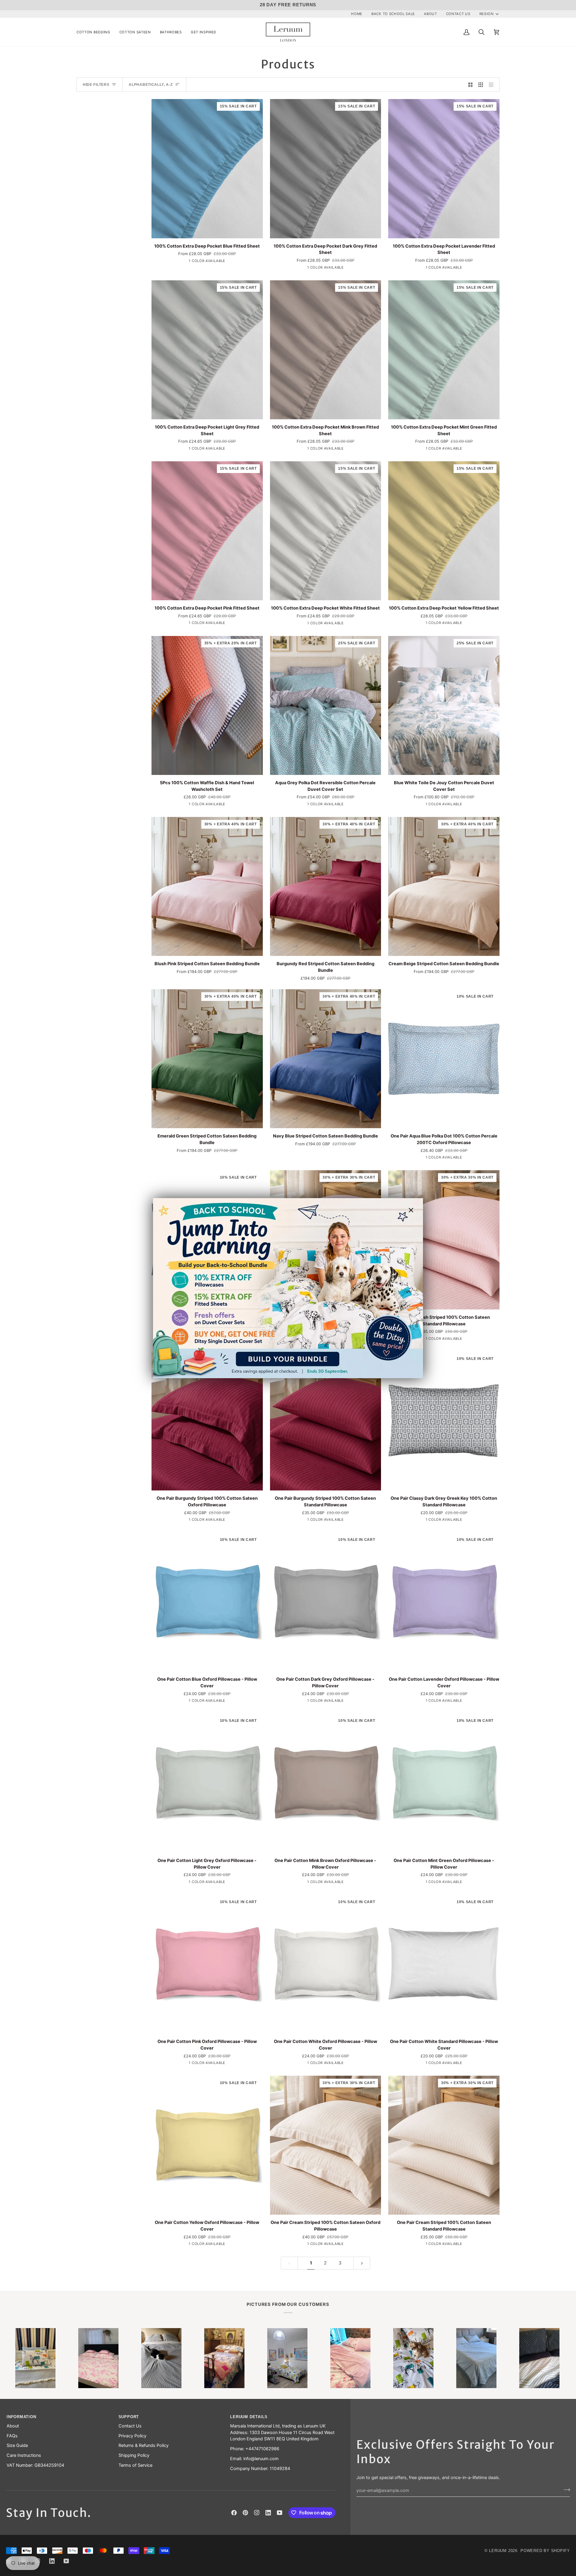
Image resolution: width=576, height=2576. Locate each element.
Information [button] (21, 2417)
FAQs (12, 2436)
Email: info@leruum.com (254, 2459)
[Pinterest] (245, 2513)
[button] (96, 32)
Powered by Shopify (545, 2551)
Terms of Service (135, 2465)
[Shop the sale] (288, 1288)
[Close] (414, 1210)
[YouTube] (280, 2513)
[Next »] (362, 2263)
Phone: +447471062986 (255, 2449)
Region (487, 14)
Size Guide (17, 2445)
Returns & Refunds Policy (144, 2445)
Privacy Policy (132, 2436)
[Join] (565, 2490)
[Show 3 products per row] (481, 85)
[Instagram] (257, 2513)
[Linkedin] (268, 2513)
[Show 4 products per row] (493, 85)
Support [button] (129, 2417)
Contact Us (130, 2426)
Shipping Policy (134, 2455)
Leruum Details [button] (249, 2417)
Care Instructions (24, 2455)
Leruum (498, 2551)
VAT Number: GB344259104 (35, 2465)
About (13, 2426)
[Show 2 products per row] (471, 85)
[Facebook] (234, 2513)
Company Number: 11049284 (260, 2469)
